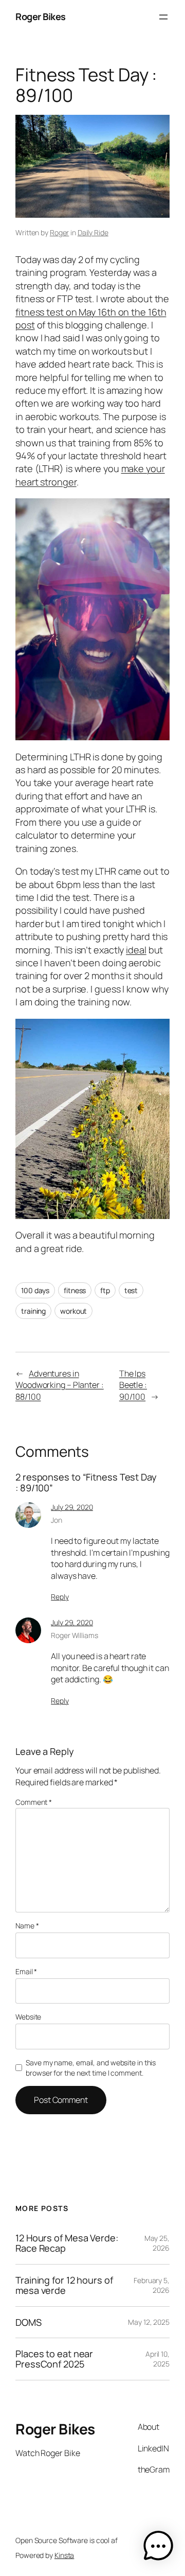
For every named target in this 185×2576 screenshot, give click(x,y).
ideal (136, 950)
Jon (57, 1520)
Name (27, 1926)
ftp (105, 1290)
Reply (60, 1597)
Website (28, 2017)
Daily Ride (93, 232)
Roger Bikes (41, 16)
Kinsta (64, 2555)
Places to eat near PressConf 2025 (54, 2359)
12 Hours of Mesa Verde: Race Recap (67, 2243)
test (131, 1290)
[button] (158, 2548)
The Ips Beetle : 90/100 (133, 1385)
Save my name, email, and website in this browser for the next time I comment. (91, 2068)
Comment (34, 1802)
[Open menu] (163, 17)
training (33, 1311)
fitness (75, 1290)
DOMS (29, 2322)
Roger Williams (75, 1635)
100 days (35, 1290)
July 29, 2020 (72, 1507)
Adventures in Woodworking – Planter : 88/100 (60, 1385)
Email (26, 1971)
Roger (60, 232)
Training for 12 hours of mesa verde (64, 2285)
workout (73, 1311)
